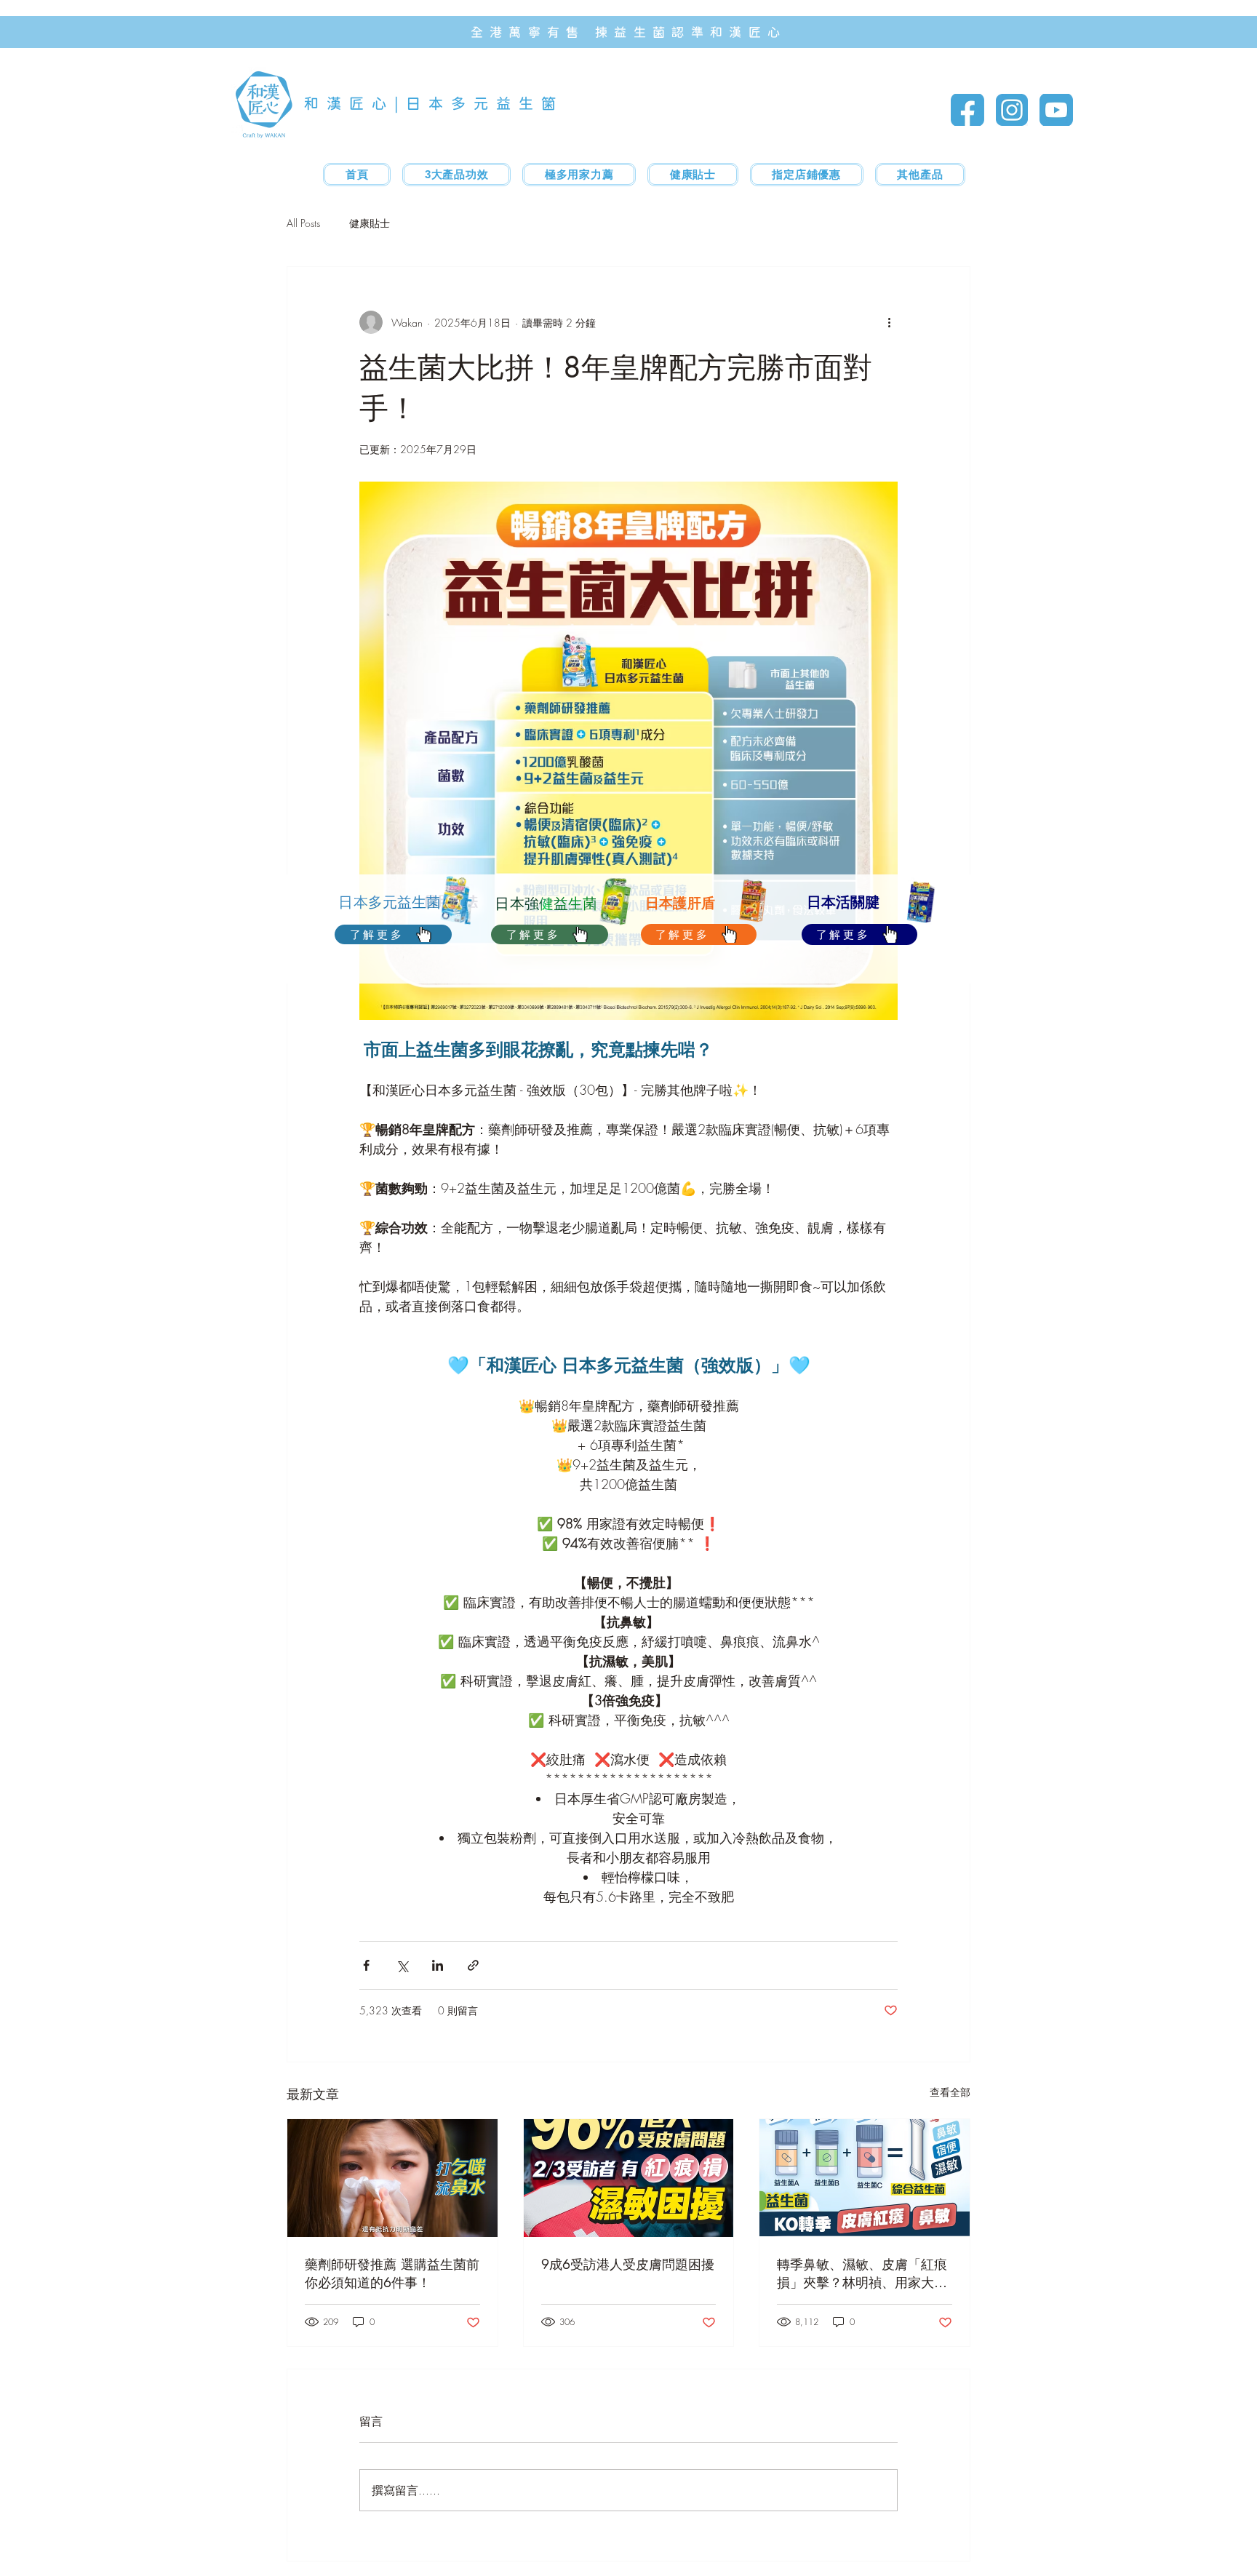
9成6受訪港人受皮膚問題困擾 (628, 2264)
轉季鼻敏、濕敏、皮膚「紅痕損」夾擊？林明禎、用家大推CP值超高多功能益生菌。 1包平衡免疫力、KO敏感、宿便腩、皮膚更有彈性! (863, 2273)
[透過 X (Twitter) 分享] (402, 1965)
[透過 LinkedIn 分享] (438, 1965)
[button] (579, 175)
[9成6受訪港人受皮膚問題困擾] (629, 2178)
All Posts (303, 223)
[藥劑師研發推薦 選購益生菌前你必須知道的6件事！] (392, 2178)
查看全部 (950, 2092)
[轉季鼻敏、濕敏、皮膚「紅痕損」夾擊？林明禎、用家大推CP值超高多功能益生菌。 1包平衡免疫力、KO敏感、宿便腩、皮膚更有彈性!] (865, 2178)
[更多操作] (889, 322)
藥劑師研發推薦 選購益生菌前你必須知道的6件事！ (392, 2273)
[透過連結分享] (473, 1965)
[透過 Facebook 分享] (366, 1965)
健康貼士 (370, 223)
